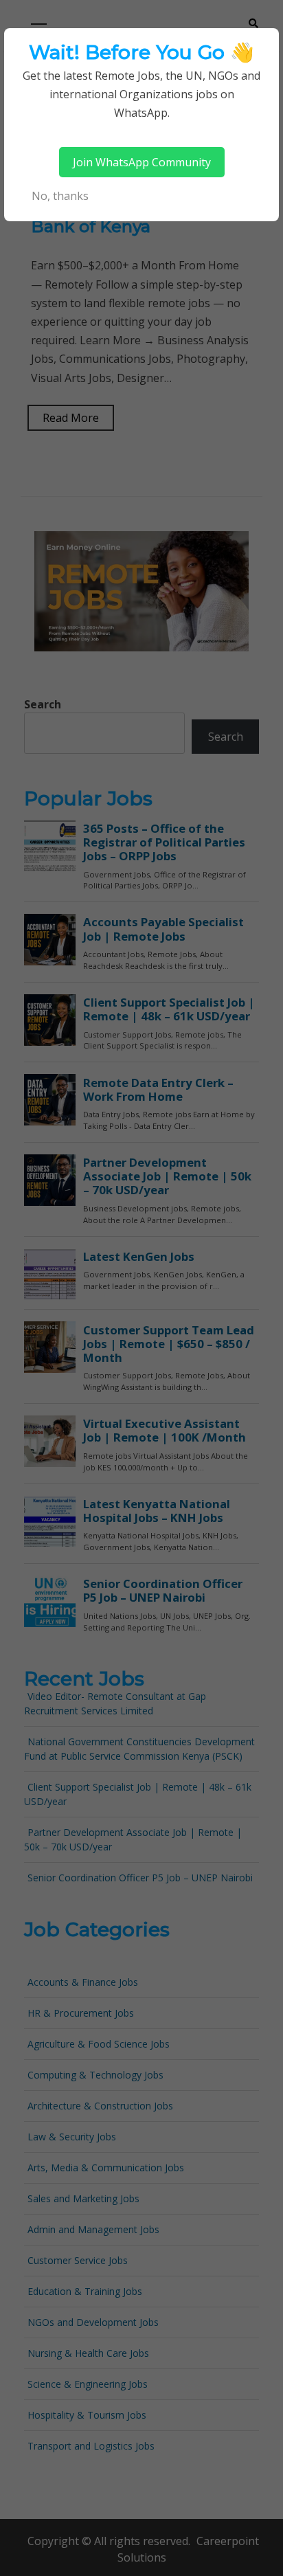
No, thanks (60, 196)
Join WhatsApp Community (142, 162)
